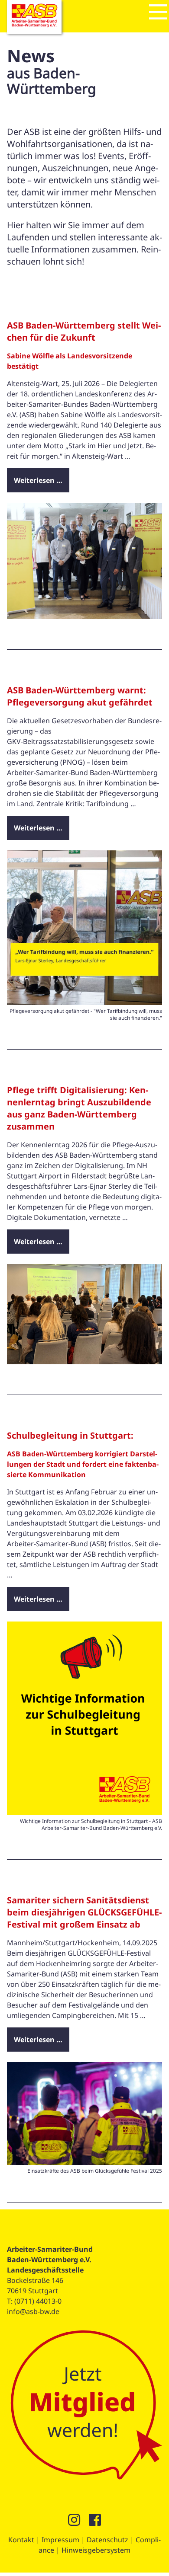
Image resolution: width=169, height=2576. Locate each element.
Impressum (60, 2540)
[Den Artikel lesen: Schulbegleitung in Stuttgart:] (84, 1813)
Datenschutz (107, 2540)
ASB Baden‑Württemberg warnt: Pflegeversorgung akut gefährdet (80, 696)
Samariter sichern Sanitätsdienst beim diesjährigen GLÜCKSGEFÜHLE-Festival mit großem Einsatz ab (84, 1912)
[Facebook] (95, 2522)
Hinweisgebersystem (96, 2550)
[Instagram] (74, 2522)
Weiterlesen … (38, 480)
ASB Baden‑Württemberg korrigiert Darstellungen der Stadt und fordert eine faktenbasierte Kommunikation (83, 1464)
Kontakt (21, 2540)
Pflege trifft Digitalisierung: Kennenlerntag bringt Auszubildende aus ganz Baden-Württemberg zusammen (79, 1108)
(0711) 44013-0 (38, 2301)
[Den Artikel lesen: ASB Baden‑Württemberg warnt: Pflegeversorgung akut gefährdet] (84, 1002)
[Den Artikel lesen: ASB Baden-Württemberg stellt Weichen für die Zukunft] (84, 616)
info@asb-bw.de (33, 2311)
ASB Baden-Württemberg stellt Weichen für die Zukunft (84, 331)
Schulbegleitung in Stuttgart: (70, 1435)
